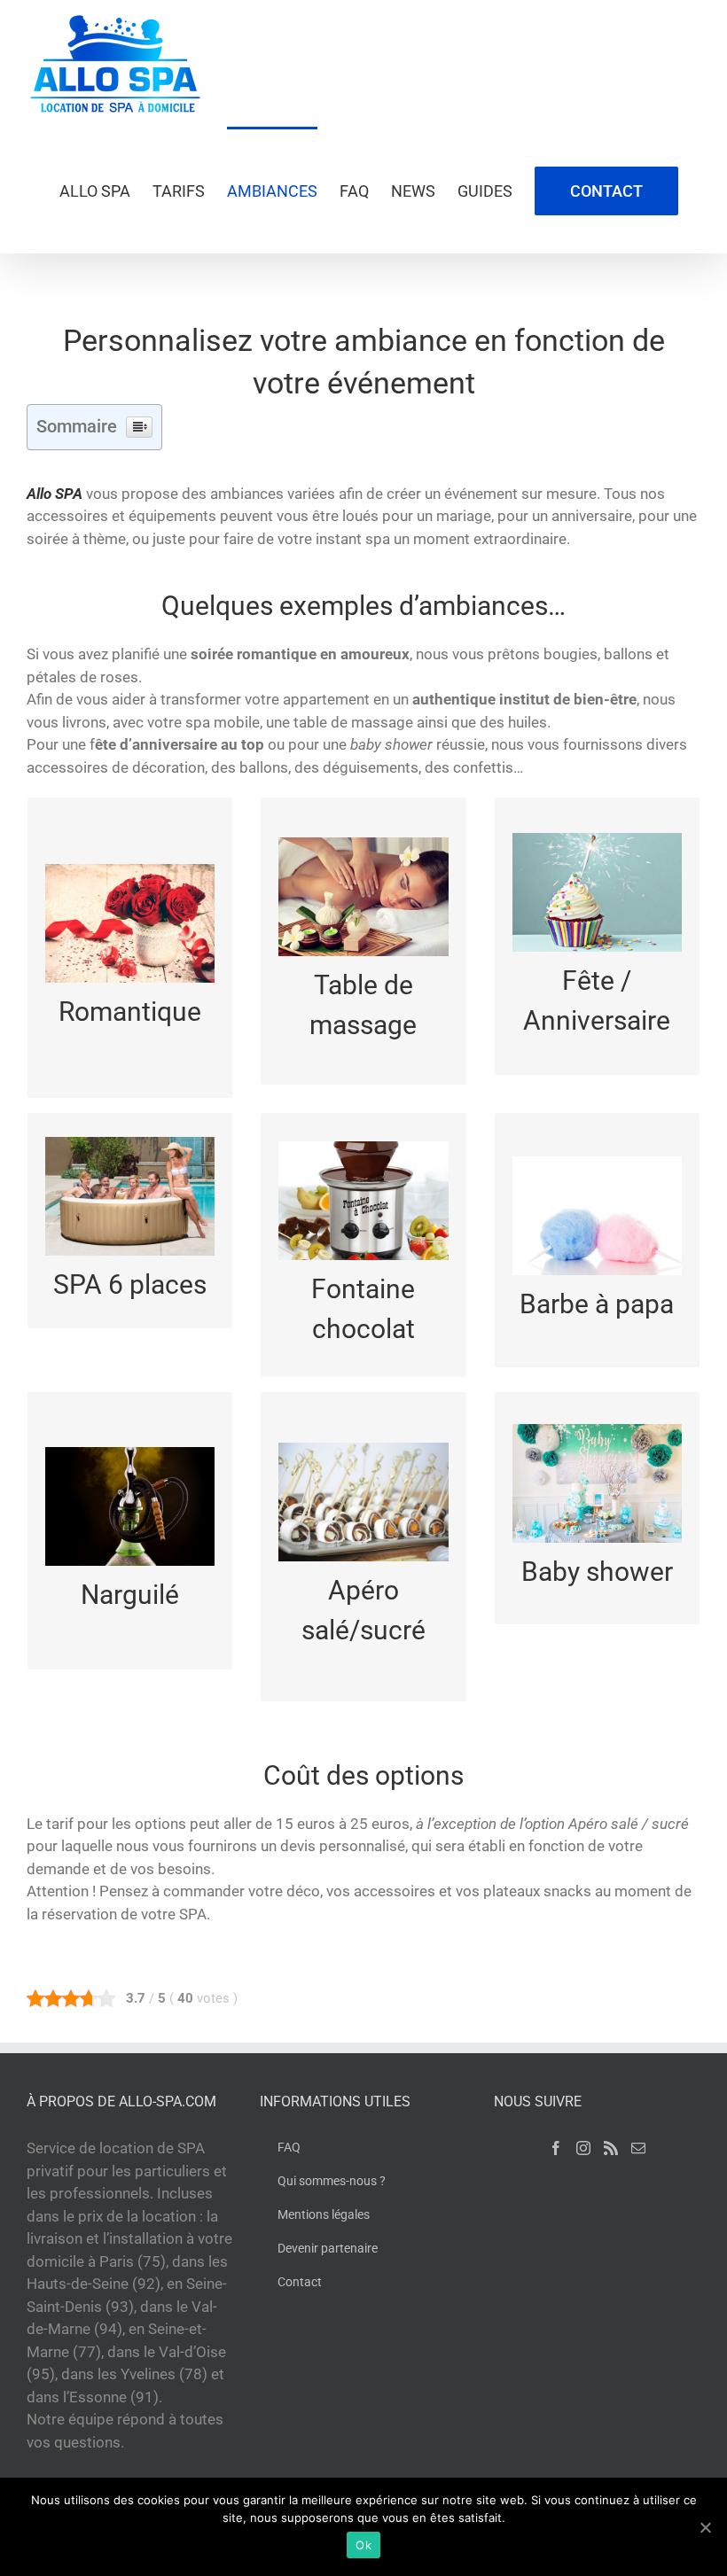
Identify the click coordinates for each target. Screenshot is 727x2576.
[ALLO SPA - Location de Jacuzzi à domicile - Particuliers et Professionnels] (115, 63)
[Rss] (611, 2148)
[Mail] (638, 2148)
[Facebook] (556, 2148)
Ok (363, 2545)
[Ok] (705, 2527)
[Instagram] (583, 2148)
